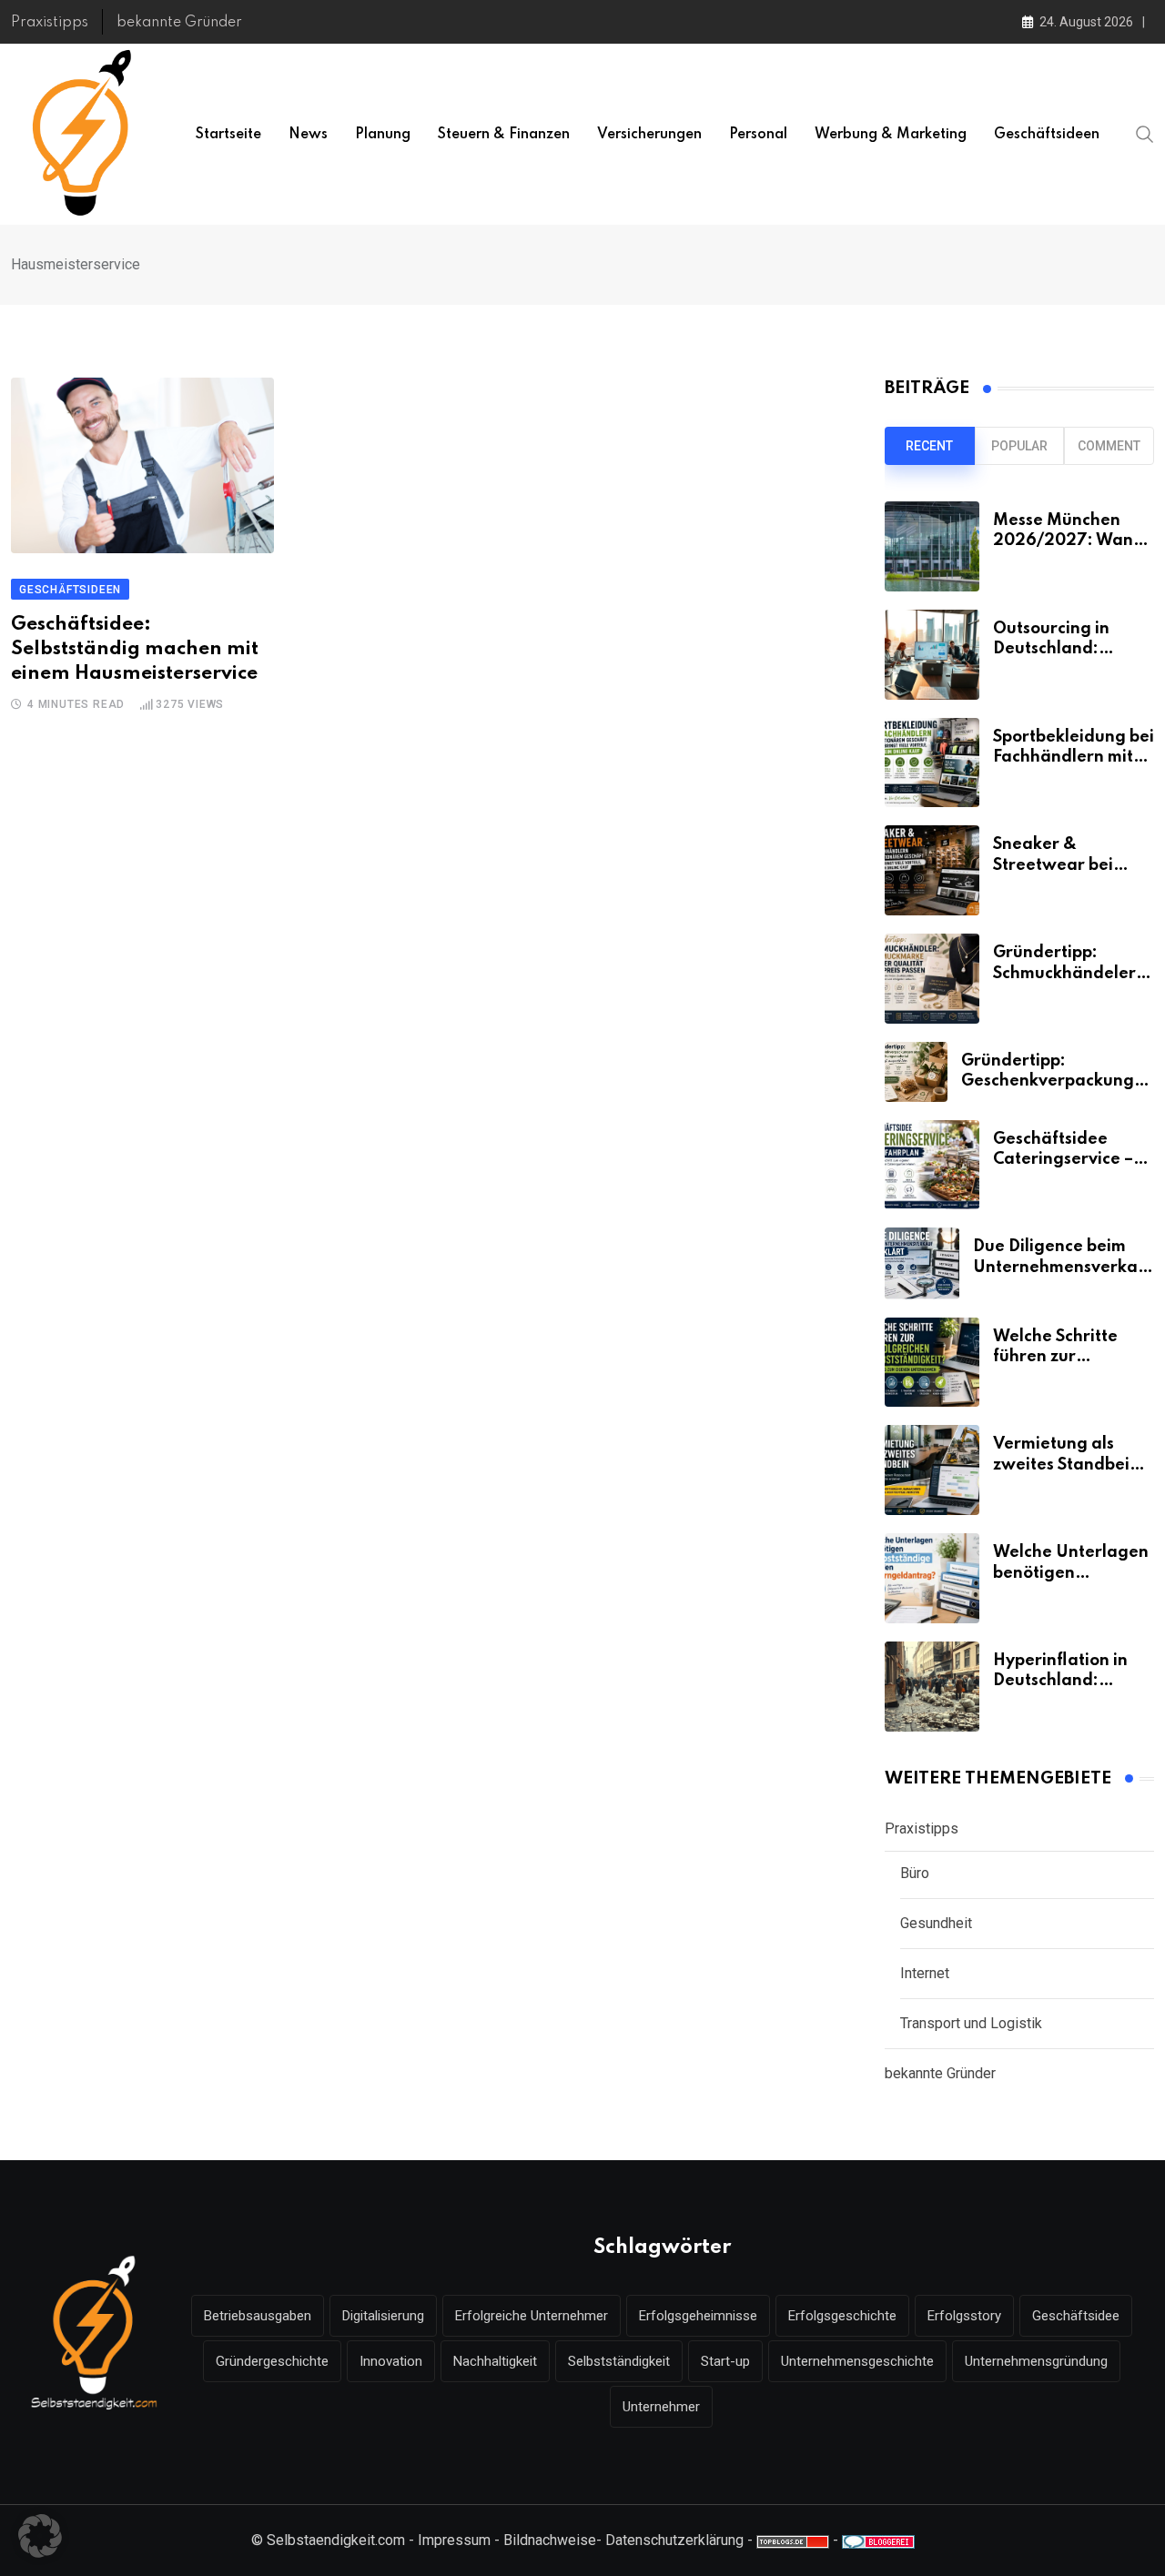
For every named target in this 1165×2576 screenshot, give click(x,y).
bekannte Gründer (179, 23)
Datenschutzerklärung (674, 2540)
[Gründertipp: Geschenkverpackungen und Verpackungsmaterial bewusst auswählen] (916, 1072)
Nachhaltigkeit (495, 2361)
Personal (758, 135)
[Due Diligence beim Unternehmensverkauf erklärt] (922, 1263)
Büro (915, 1873)
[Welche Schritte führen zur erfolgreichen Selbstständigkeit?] (932, 1363)
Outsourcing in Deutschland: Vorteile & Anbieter (1070, 649)
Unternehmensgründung (1036, 2361)
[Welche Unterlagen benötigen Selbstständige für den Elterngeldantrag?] (932, 1578)
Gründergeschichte (272, 2361)
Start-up (725, 2361)
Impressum (454, 2540)
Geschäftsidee (1076, 2316)
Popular (1019, 446)
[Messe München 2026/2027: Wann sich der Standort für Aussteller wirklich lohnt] (932, 546)
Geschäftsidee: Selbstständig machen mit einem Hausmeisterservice (135, 649)
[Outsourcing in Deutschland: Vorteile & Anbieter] (932, 655)
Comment (1109, 446)
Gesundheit (936, 1923)
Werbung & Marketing (891, 135)
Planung (383, 135)
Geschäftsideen (1047, 135)
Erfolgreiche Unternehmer (532, 2316)
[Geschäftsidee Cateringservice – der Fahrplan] (932, 1165)
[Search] (1145, 134)
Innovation (391, 2361)
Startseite (228, 135)
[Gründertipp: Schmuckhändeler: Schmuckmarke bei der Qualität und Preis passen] (932, 979)
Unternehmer (661, 2407)
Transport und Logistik (971, 2023)
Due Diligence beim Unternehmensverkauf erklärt (1064, 1267)
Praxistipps (50, 23)
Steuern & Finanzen (504, 135)
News (308, 135)
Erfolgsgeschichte (842, 2316)
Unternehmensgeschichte (857, 2361)
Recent (929, 446)
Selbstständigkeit (619, 2361)
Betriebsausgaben (258, 2316)
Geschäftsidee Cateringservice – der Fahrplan (1063, 1160)
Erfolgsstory (964, 2316)
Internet (925, 1973)
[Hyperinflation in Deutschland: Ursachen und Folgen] (932, 1687)
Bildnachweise (550, 2540)
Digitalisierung (383, 2316)
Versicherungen (649, 135)
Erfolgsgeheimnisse (698, 2316)
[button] (40, 2536)
